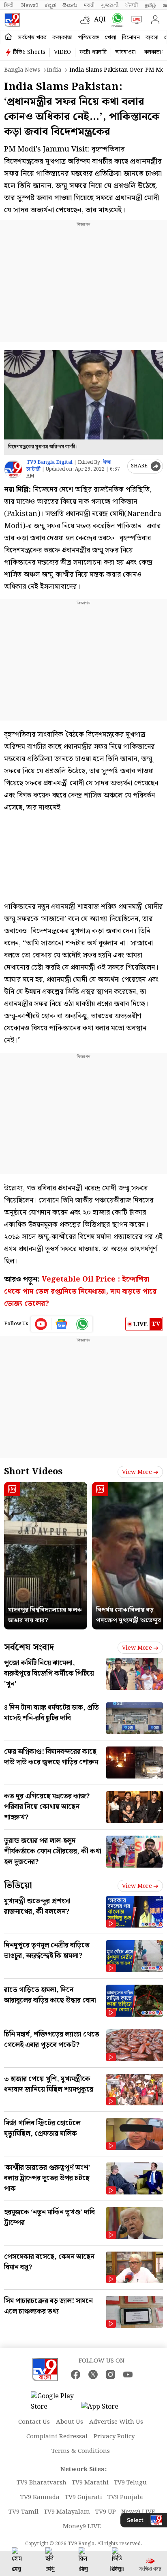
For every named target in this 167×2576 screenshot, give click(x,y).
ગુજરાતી (110, 5)
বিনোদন (131, 38)
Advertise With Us (116, 2422)
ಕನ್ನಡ (50, 5)
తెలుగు (70, 5)
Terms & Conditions (81, 2451)
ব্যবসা (152, 38)
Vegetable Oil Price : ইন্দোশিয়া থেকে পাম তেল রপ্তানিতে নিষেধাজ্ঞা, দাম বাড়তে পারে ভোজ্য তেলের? (80, 1291)
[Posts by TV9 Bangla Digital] (13, 469)
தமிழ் (150, 5)
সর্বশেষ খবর (32, 38)
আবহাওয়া (125, 52)
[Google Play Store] (55, 2402)
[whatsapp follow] (82, 1324)
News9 (30, 5)
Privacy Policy (114, 2437)
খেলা (110, 38)
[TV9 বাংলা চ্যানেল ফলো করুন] (116, 20)
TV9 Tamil (24, 2512)
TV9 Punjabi (125, 2497)
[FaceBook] (76, 2374)
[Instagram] (110, 2374)
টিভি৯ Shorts (29, 52)
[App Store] (105, 2409)
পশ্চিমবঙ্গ (89, 38)
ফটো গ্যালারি (93, 52)
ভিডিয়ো (18, 1886)
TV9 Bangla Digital (49, 462)
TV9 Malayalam (67, 2512)
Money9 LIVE (82, 2527)
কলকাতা (62, 38)
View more (137, 1472)
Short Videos (33, 1472)
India (54, 70)
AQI (100, 20)
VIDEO (62, 52)
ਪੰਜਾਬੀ (132, 5)
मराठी (89, 5)
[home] (8, 37)
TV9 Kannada (40, 2497)
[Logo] (12, 20)
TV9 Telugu (130, 2483)
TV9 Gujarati (83, 2497)
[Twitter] (93, 2374)
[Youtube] (41, 1324)
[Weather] (87, 20)
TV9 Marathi (90, 2483)
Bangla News (22, 70)
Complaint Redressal (57, 2437)
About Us (70, 2422)
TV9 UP (106, 2512)
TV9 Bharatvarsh (42, 2483)
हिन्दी (9, 5)
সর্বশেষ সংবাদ (29, 1647)
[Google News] (62, 1324)
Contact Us (34, 2422)
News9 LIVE (138, 2512)
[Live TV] (135, 20)
